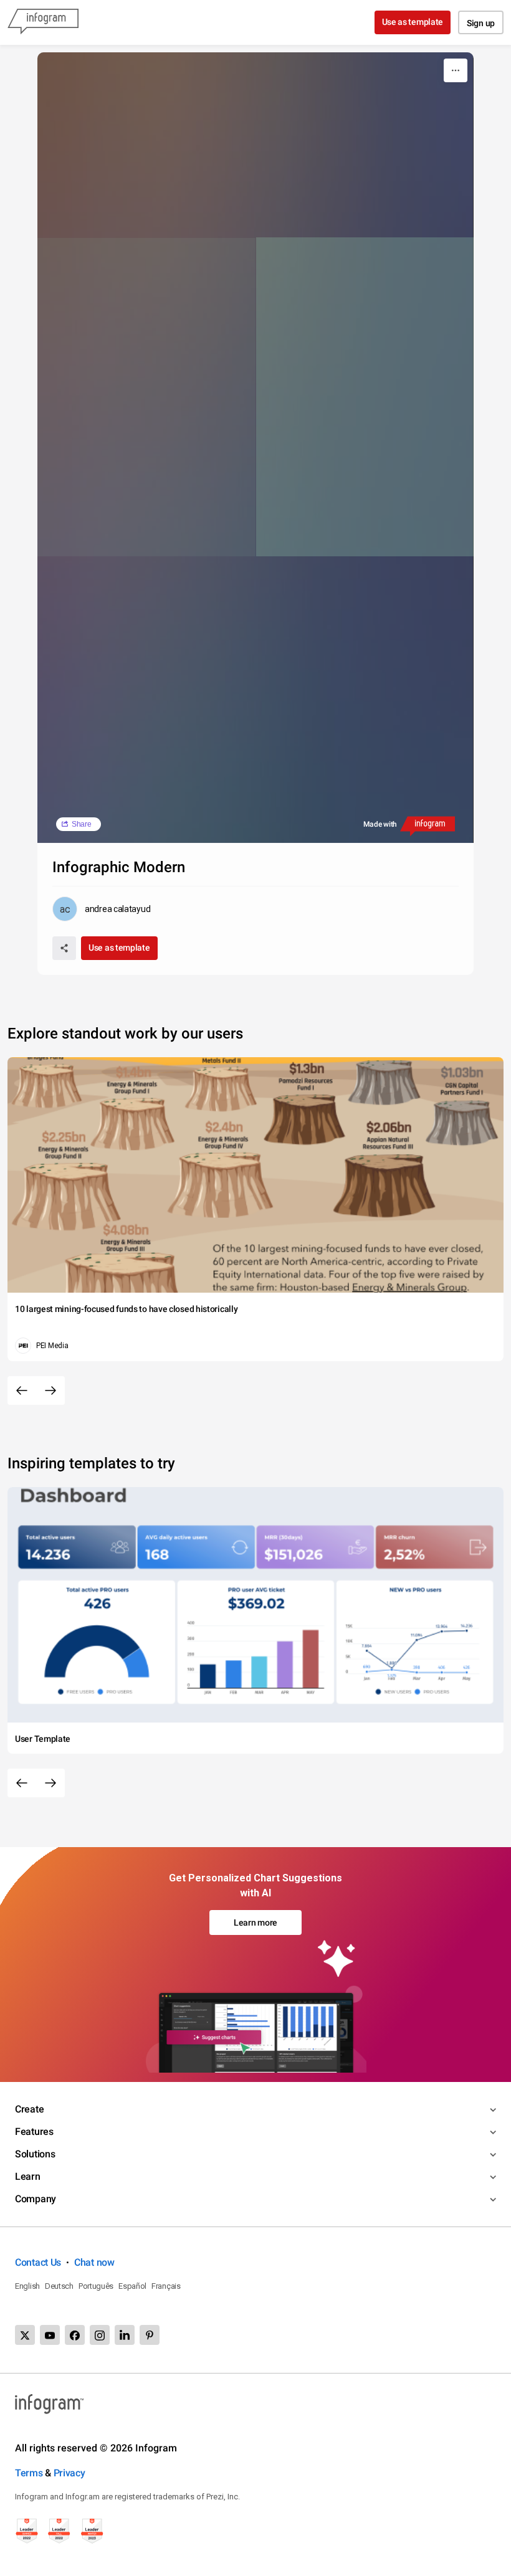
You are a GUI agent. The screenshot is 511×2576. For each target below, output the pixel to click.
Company (36, 2199)
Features (34, 2132)
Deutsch (59, 2286)
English (27, 2286)
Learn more (255, 1922)
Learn (28, 2176)
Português (96, 2286)
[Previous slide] (22, 1390)
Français (166, 2286)
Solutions (35, 2154)
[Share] (64, 948)
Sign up (481, 23)
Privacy (69, 2473)
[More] (456, 70)
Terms (29, 2473)
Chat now (94, 2262)
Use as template (413, 22)
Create (29, 2109)
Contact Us (38, 2262)
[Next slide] (50, 1390)
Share (82, 824)
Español (132, 2286)
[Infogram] (43, 22)
